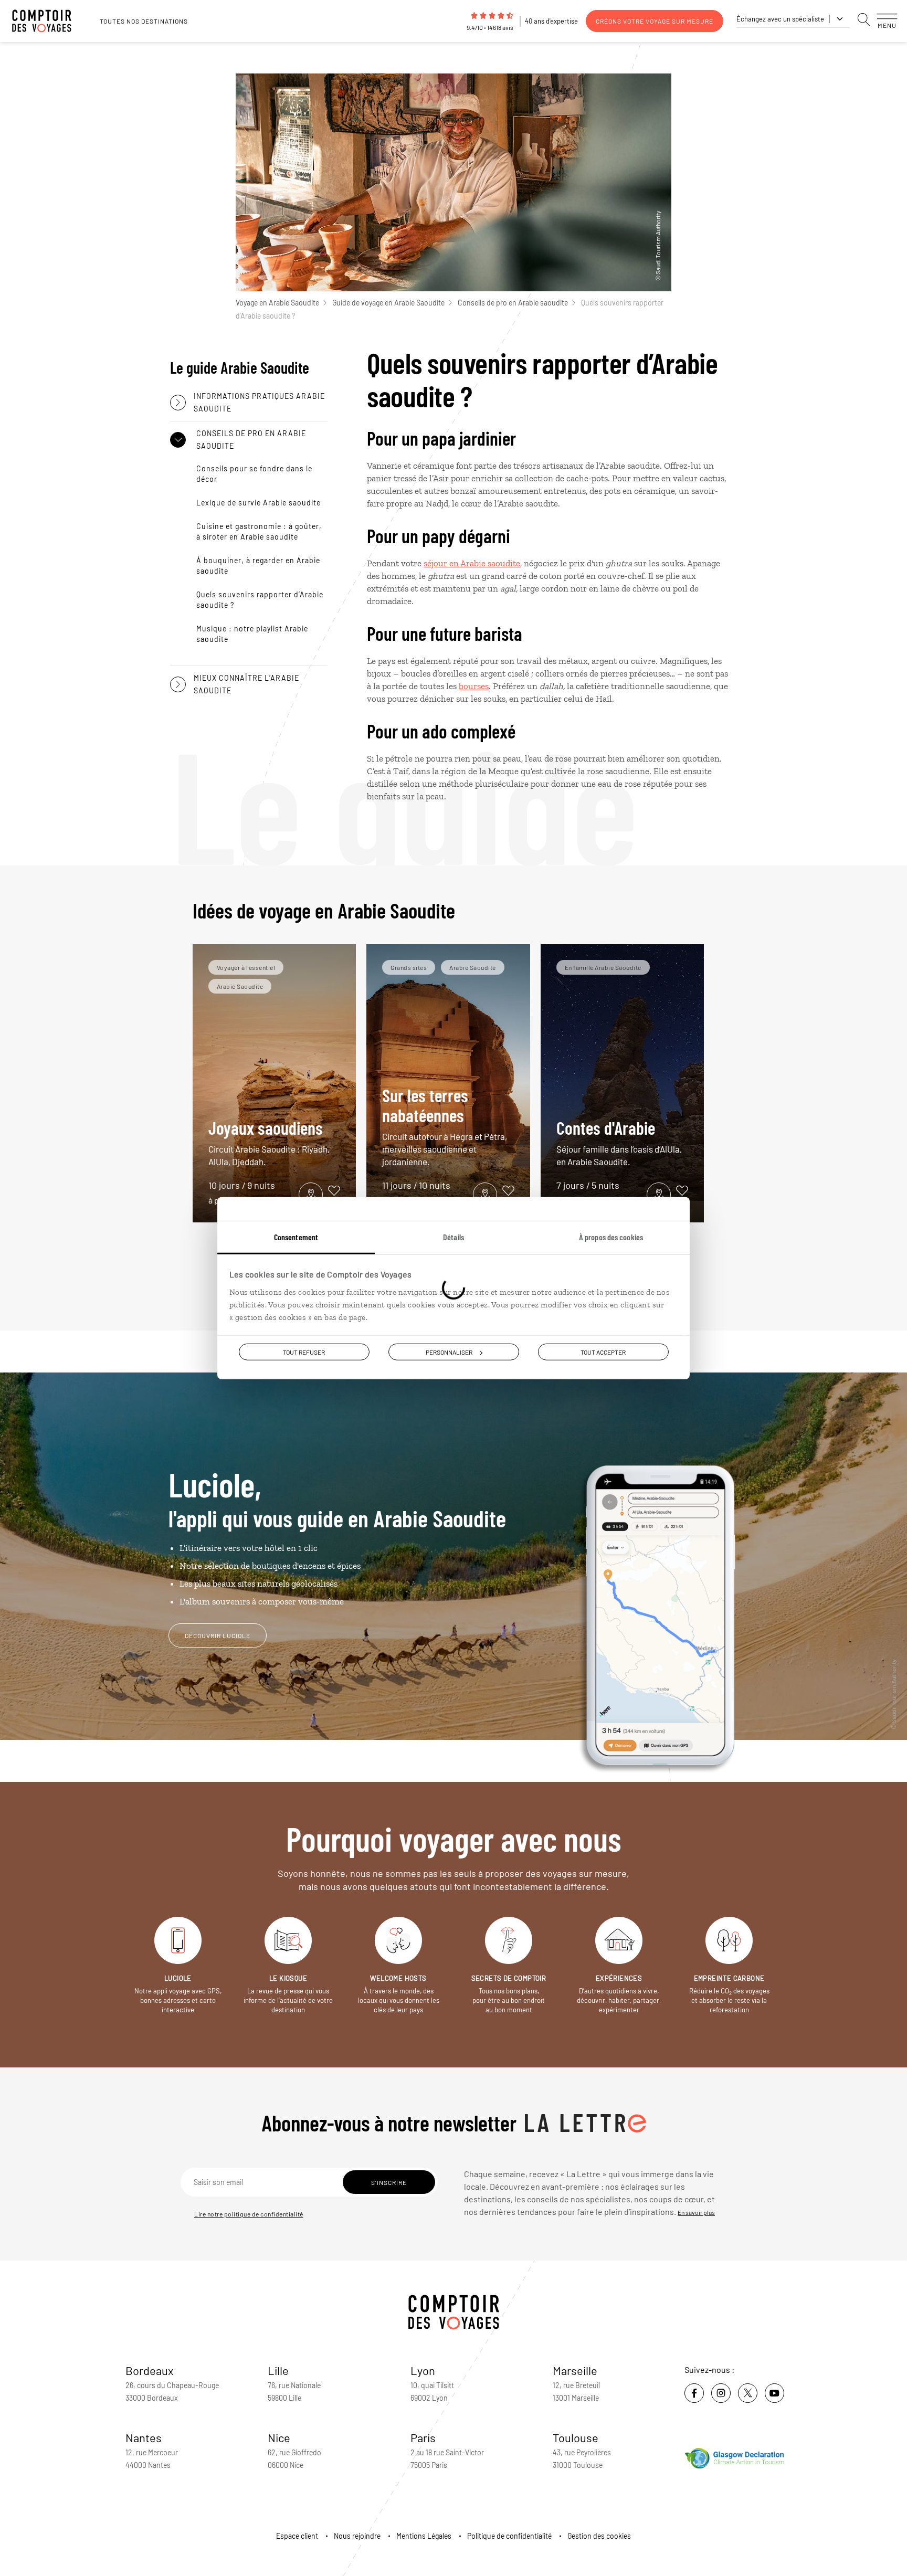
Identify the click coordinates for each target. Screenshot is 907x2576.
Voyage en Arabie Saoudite (277, 303)
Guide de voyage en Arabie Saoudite (388, 303)
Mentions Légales (424, 2536)
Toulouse (576, 2437)
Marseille (575, 2370)
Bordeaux (150, 2370)
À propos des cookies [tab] (611, 1237)
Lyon (423, 2370)
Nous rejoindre (357, 2536)
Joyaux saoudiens (269, 1142)
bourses (474, 686)
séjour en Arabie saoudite (472, 563)
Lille (278, 2370)
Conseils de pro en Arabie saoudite (513, 303)
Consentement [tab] (296, 1237)
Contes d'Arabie (619, 1142)
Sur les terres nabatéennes (445, 1126)
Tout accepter (603, 1352)
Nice (279, 2437)
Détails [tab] (454, 1237)
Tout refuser (304, 1352)
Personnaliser (449, 1352)
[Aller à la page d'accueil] (47, 21)
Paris (423, 2437)
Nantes (144, 2437)
